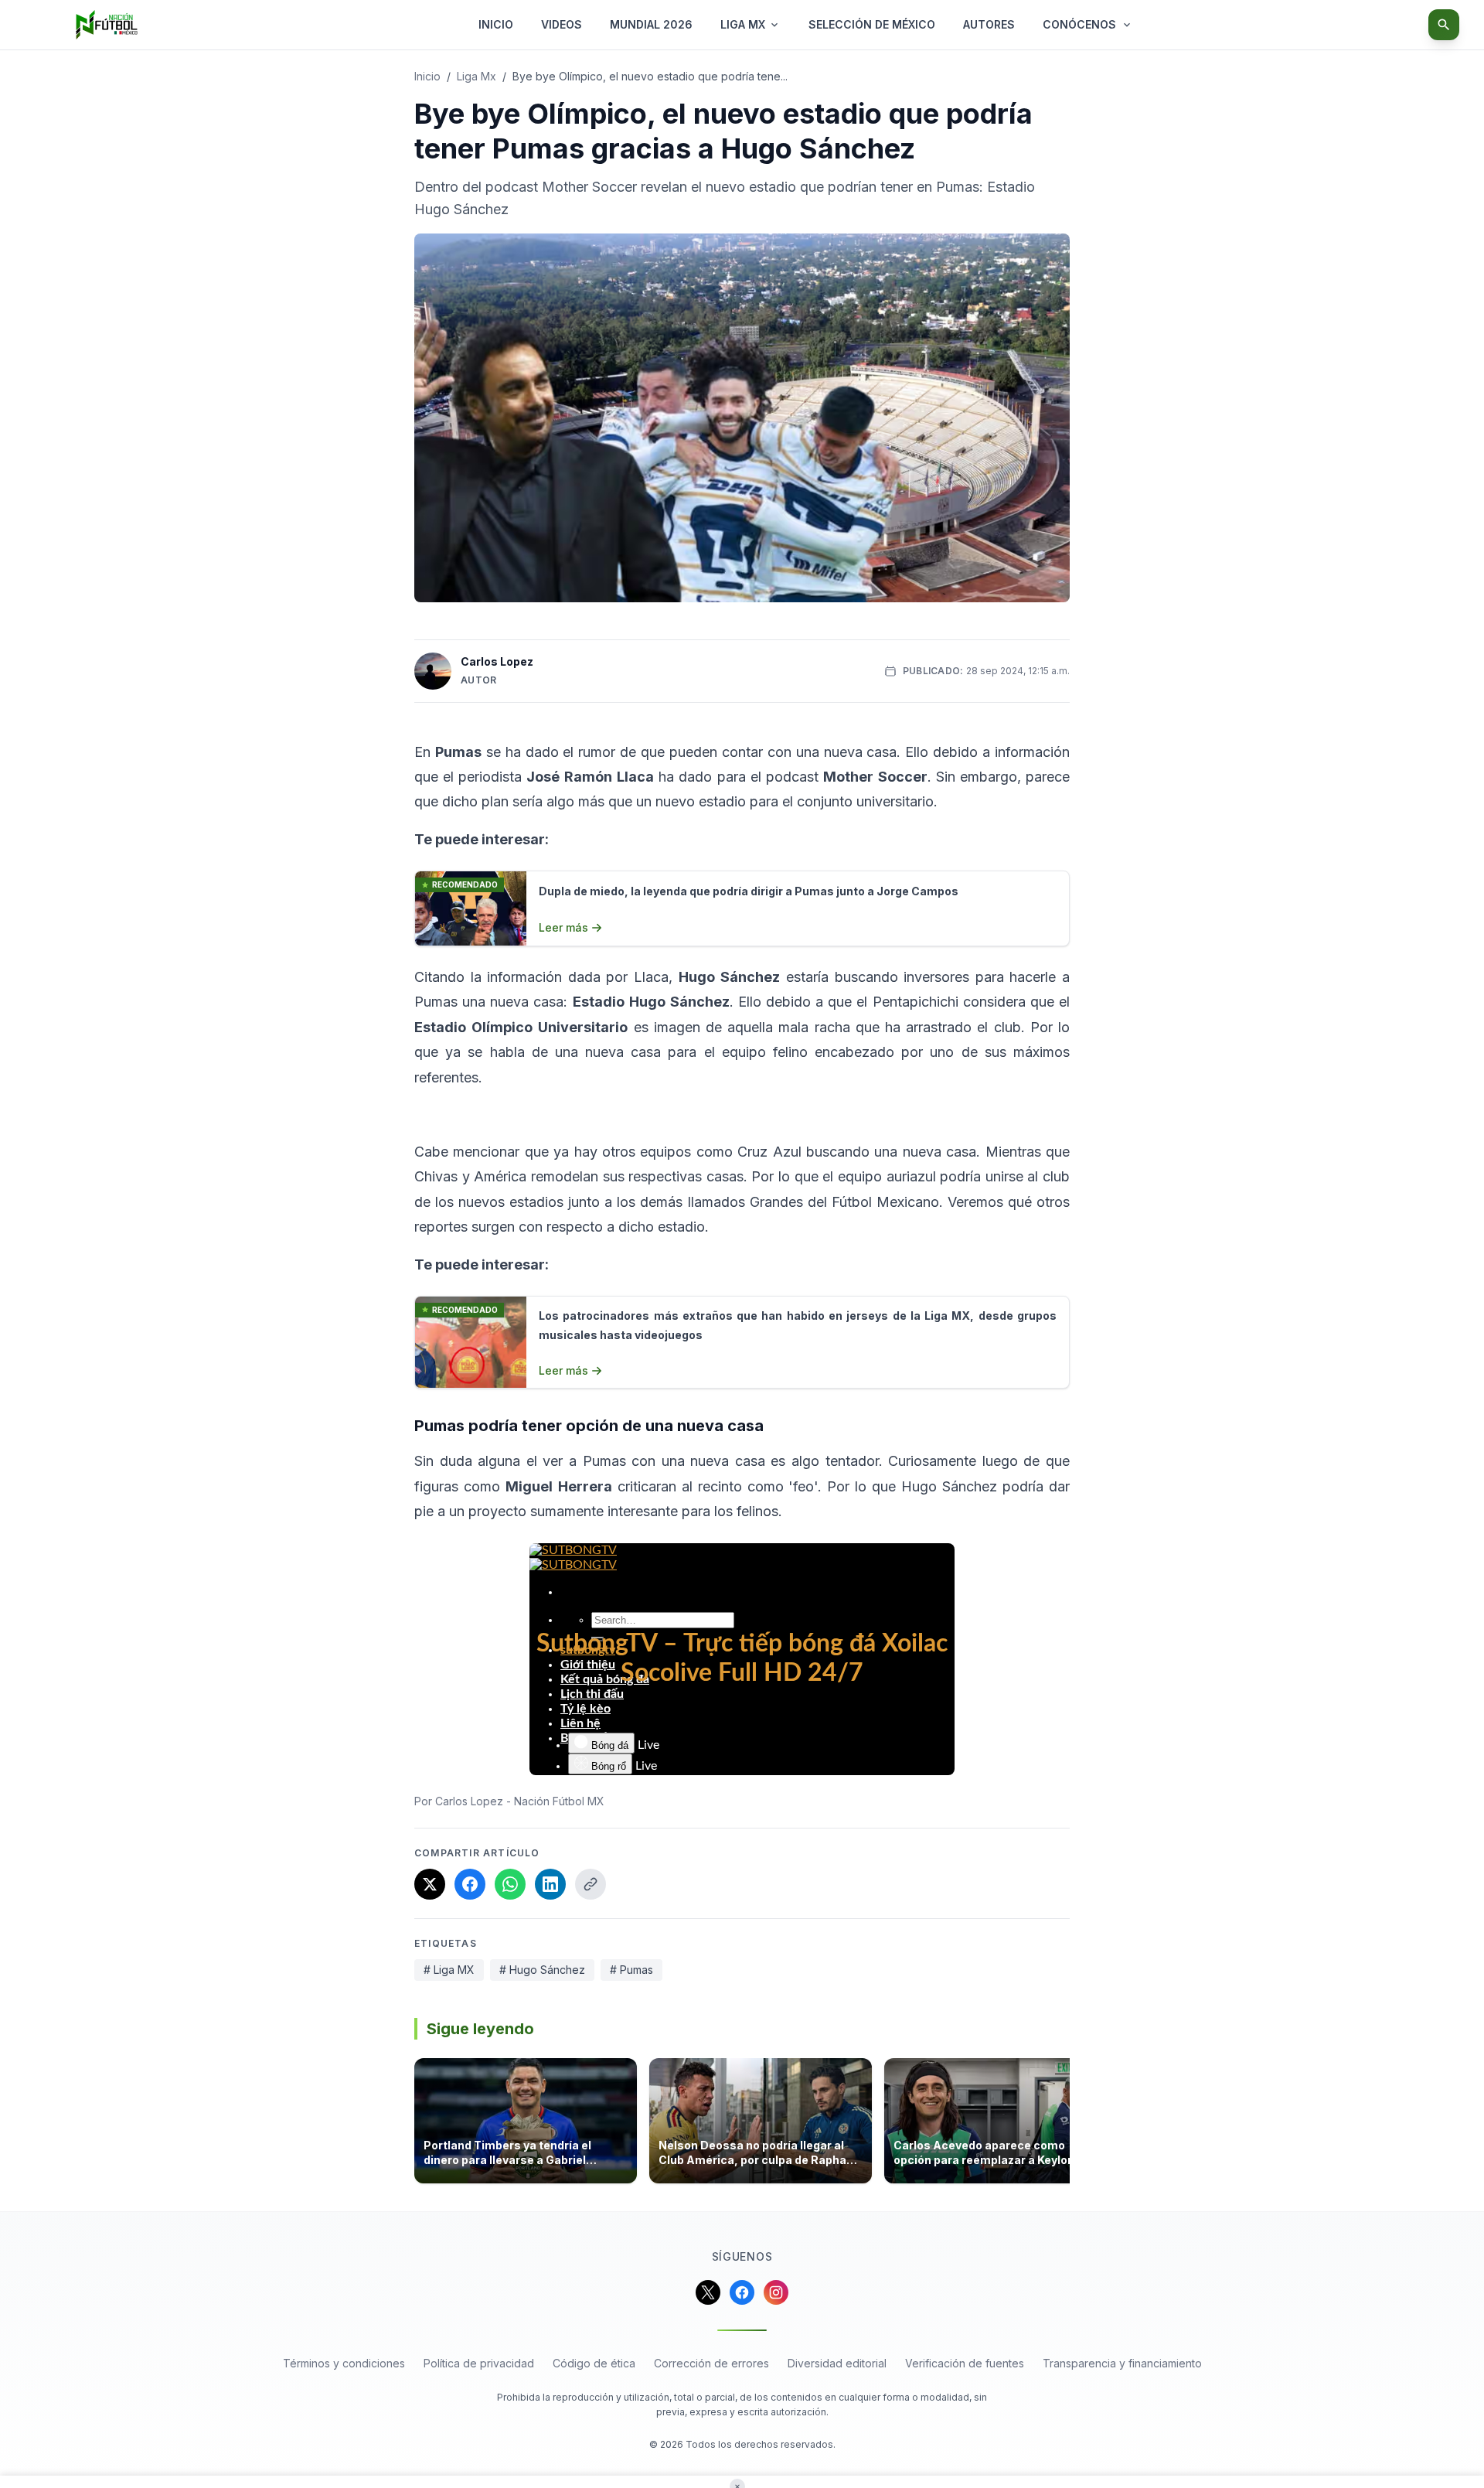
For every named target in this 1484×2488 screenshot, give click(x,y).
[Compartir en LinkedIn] (550, 1884)
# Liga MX (449, 1970)
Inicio (427, 76)
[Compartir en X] (430, 1884)
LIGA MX (743, 24)
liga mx (477, 76)
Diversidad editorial (837, 2363)
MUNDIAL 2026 (651, 24)
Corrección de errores (711, 2363)
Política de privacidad (479, 2363)
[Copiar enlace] (591, 1884)
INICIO (496, 24)
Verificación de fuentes (965, 2363)
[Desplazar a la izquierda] (419, 2125)
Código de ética (594, 2363)
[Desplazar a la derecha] (1065, 2125)
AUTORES (989, 24)
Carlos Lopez (497, 661)
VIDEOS (562, 24)
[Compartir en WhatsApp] (510, 1884)
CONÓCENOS (1079, 24)
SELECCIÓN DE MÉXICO (872, 24)
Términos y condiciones (344, 2363)
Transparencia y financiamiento (1122, 2363)
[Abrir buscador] (1444, 25)
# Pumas (631, 1970)
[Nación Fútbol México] (107, 25)
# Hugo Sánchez (542, 1970)
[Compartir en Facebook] (470, 1884)
